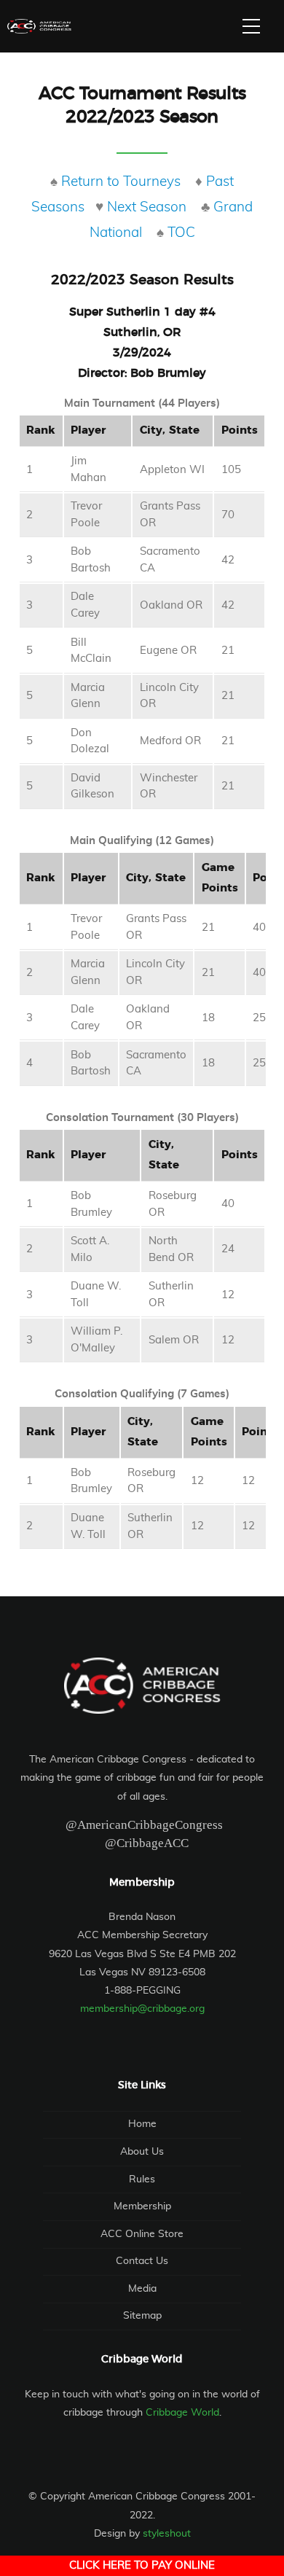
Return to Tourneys (121, 182)
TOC (181, 233)
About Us (142, 2152)
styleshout (167, 2534)
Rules (142, 2179)
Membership (142, 2206)
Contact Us (142, 2261)
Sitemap (142, 2316)
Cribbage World (182, 2413)
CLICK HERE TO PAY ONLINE (142, 2565)
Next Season (147, 207)
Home (142, 2124)
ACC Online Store (142, 2234)
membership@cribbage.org (142, 2009)
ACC (39, 26)
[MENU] (251, 26)
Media (142, 2289)
